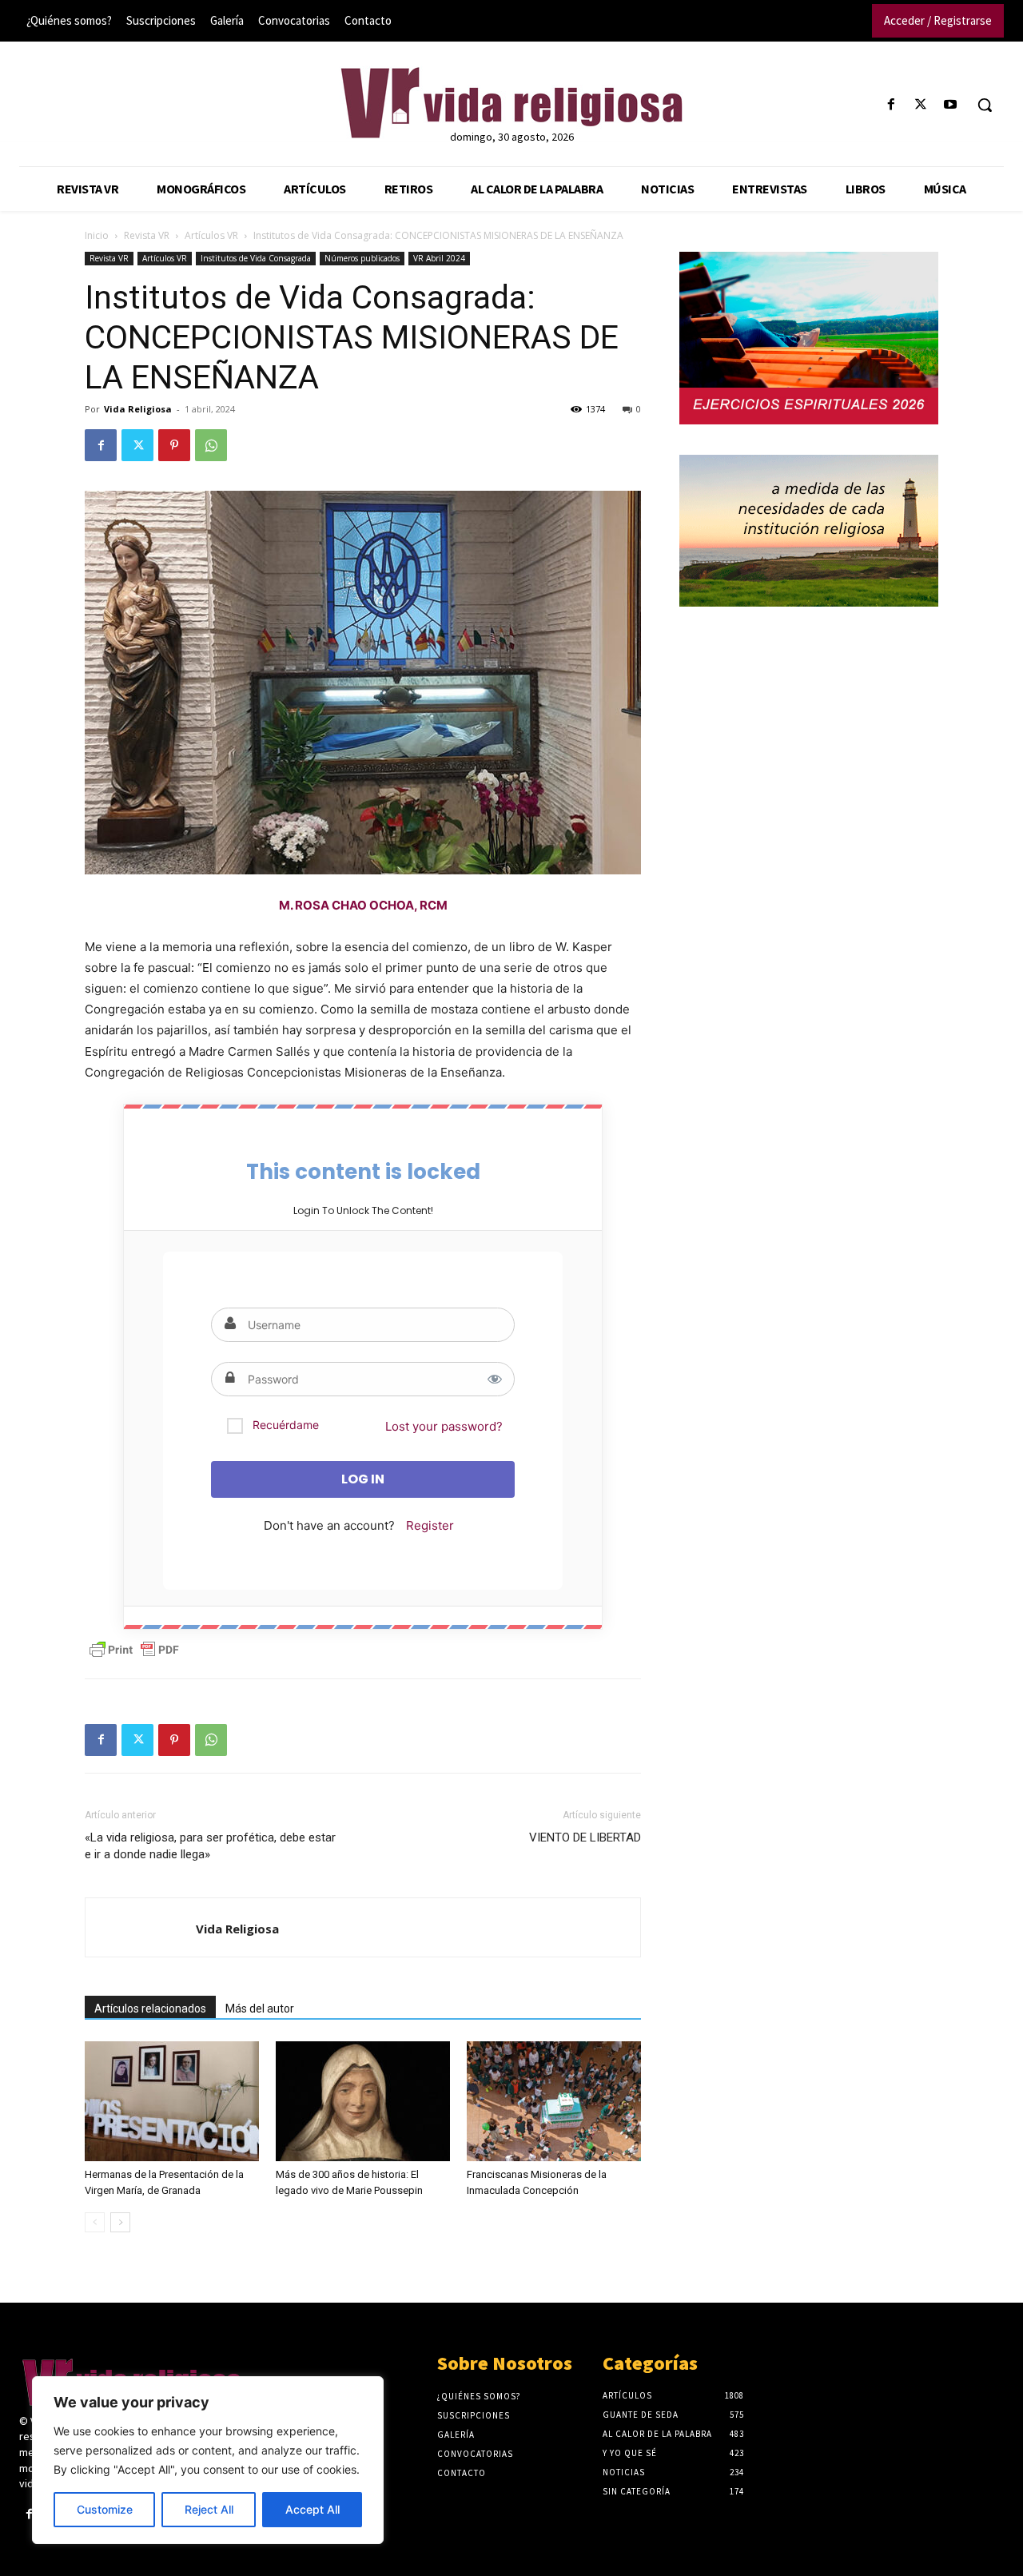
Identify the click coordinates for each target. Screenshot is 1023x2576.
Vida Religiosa (138, 409)
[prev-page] (95, 2222)
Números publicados (362, 258)
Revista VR (147, 235)
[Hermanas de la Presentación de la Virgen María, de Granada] (172, 2101)
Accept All (312, 2509)
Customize (105, 2509)
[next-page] (120, 2222)
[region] (208, 2460)
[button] (985, 105)
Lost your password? (444, 1426)
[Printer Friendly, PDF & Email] (134, 1650)
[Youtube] (951, 105)
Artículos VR (211, 235)
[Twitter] (921, 105)
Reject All (209, 2509)
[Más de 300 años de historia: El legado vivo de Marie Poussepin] (363, 2101)
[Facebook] (891, 105)
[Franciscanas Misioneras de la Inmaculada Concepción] (554, 2101)
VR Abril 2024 (439, 258)
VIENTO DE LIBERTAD (585, 1837)
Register (430, 1525)
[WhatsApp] (211, 445)
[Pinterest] (174, 445)
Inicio (97, 235)
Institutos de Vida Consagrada (256, 258)
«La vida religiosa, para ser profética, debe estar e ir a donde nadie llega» (210, 1846)
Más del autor (260, 2009)
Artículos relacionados (150, 2009)
